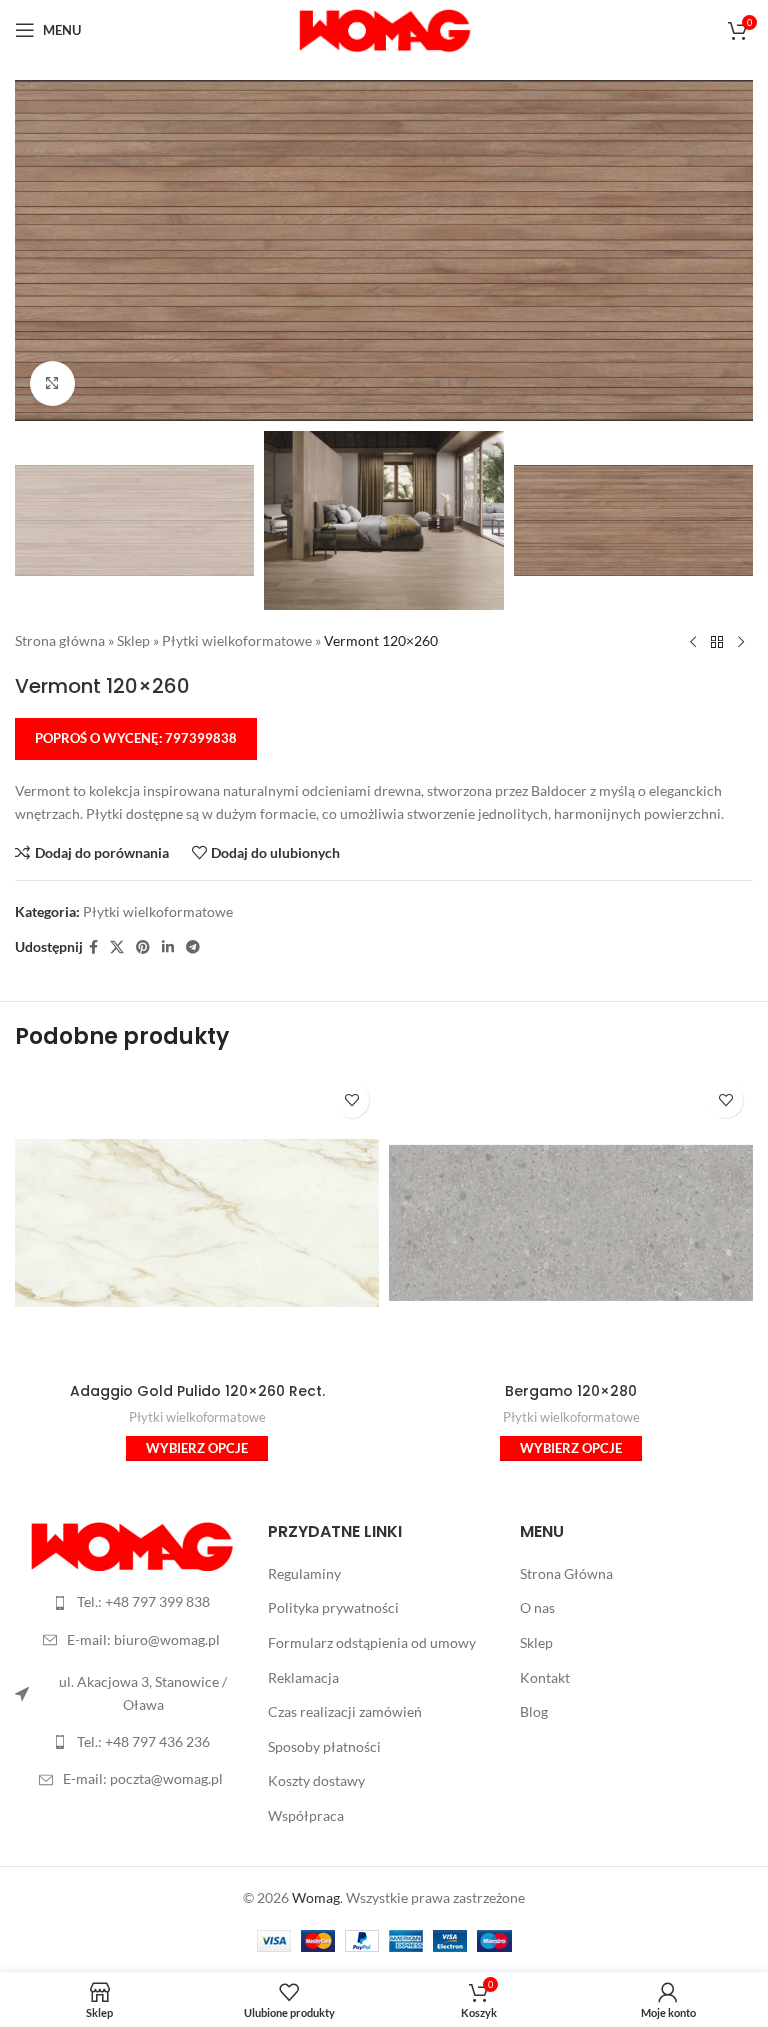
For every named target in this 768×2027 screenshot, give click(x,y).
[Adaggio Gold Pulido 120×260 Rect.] (197, 1223)
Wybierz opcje (197, 1448)
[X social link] (117, 947)
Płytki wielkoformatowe (237, 640)
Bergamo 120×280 (571, 1391)
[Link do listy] (131, 1602)
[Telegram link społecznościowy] (193, 947)
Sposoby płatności (324, 1746)
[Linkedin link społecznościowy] (168, 947)
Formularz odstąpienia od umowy (372, 1642)
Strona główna (60, 640)
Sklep (133, 640)
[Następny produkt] (741, 642)
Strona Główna (566, 1573)
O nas (537, 1607)
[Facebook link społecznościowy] (93, 947)
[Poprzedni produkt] (693, 642)
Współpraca (306, 1815)
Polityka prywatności (333, 1607)
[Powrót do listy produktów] (717, 642)
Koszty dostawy (316, 1780)
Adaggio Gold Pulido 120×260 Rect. (197, 1391)
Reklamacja (303, 1677)
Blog (534, 1711)
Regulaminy (304, 1573)
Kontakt (545, 1677)
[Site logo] (384, 28)
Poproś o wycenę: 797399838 (136, 738)
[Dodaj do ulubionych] (351, 1100)
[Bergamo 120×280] (571, 1223)
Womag (316, 1897)
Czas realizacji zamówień (345, 1711)
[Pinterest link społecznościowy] (143, 947)
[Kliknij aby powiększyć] (52, 383)
